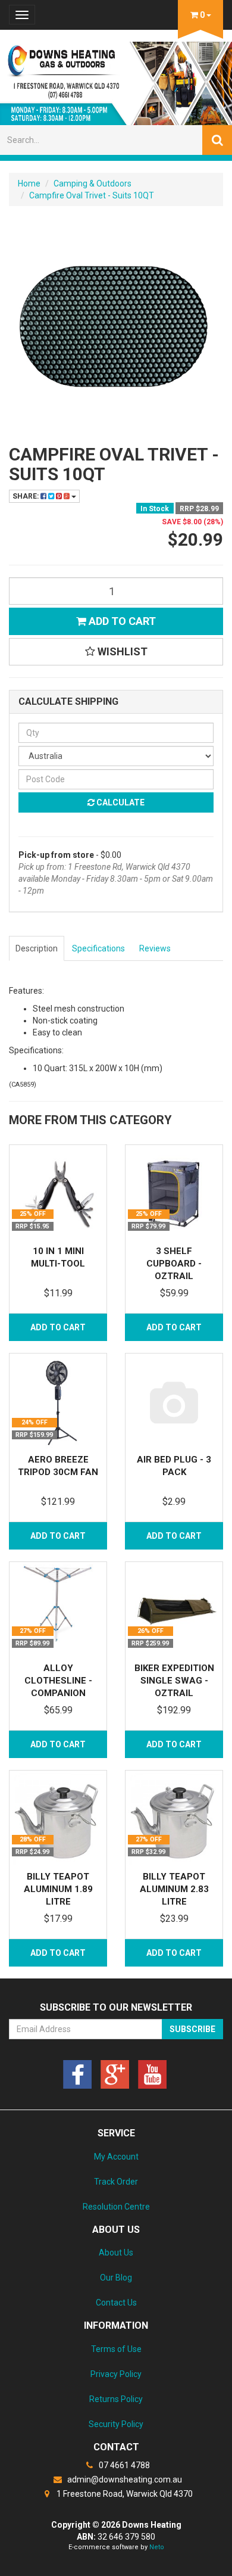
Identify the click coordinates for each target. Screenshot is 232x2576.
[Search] (217, 140)
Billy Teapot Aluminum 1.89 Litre (58, 1889)
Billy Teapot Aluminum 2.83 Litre (174, 1889)
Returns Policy (116, 2399)
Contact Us (116, 2303)
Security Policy (116, 2424)
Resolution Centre (116, 2207)
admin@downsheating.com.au (124, 2479)
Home (29, 183)
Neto (157, 2547)
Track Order (116, 2182)
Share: (26, 496)
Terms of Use (116, 2349)
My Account (116, 2157)
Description (37, 948)
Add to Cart (121, 621)
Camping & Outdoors (93, 183)
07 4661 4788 (123, 2465)
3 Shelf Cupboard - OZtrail (174, 1264)
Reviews (155, 948)
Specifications (98, 948)
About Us (116, 2253)
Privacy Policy (116, 2374)
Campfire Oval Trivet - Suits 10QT (92, 195)
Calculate (120, 802)
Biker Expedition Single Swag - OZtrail (174, 1681)
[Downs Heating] (116, 80)
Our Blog (116, 2278)
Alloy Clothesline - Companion (58, 1681)
